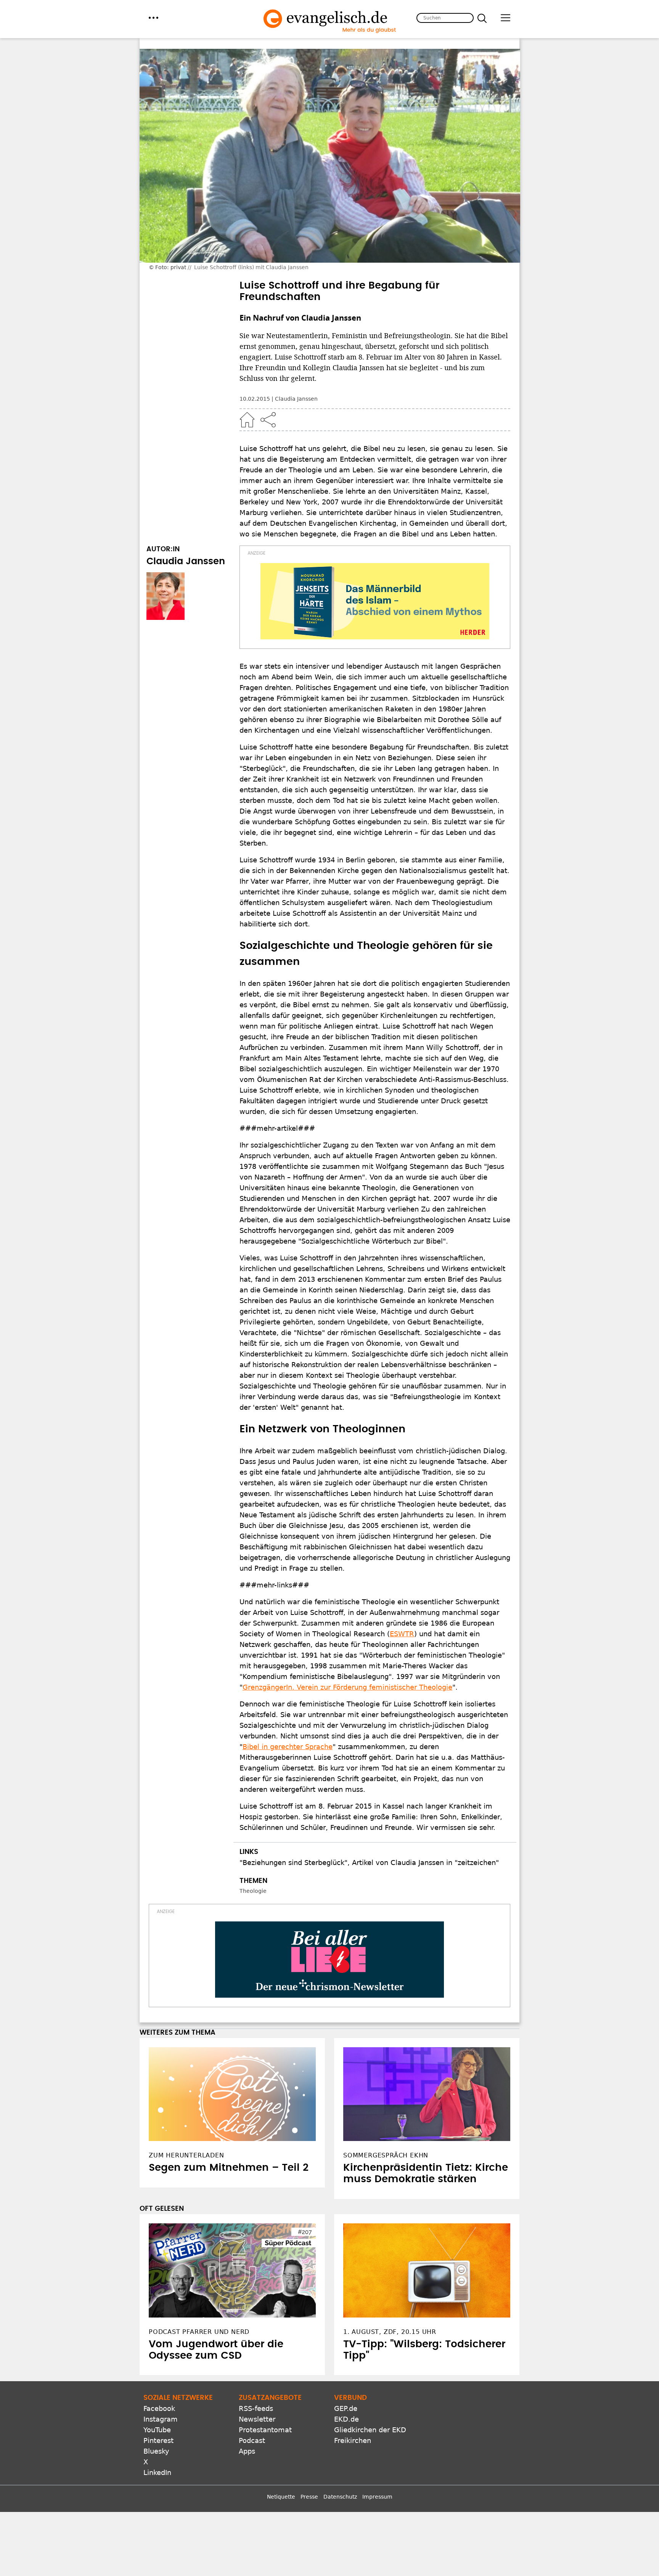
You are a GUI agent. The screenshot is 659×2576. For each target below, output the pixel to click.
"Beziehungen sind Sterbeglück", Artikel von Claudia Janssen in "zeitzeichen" (369, 1863)
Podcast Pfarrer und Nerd (199, 2332)
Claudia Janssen (296, 399)
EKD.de (346, 2419)
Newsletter (257, 2419)
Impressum (377, 2497)
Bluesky (156, 2451)
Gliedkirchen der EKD (370, 2430)
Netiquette (281, 2497)
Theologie (253, 1891)
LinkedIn (157, 2472)
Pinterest (158, 2440)
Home (247, 420)
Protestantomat (265, 2430)
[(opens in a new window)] (375, 601)
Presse (309, 2497)
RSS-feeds (256, 2408)
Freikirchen (353, 2440)
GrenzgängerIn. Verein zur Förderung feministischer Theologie (347, 1687)
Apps (247, 2451)
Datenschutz (340, 2497)
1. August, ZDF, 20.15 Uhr (390, 2332)
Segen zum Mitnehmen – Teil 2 (229, 2168)
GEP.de (346, 2408)
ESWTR (402, 1634)
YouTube (157, 2430)
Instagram (161, 2419)
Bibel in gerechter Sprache (288, 1747)
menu (153, 18)
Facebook (159, 2408)
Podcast (252, 2440)
